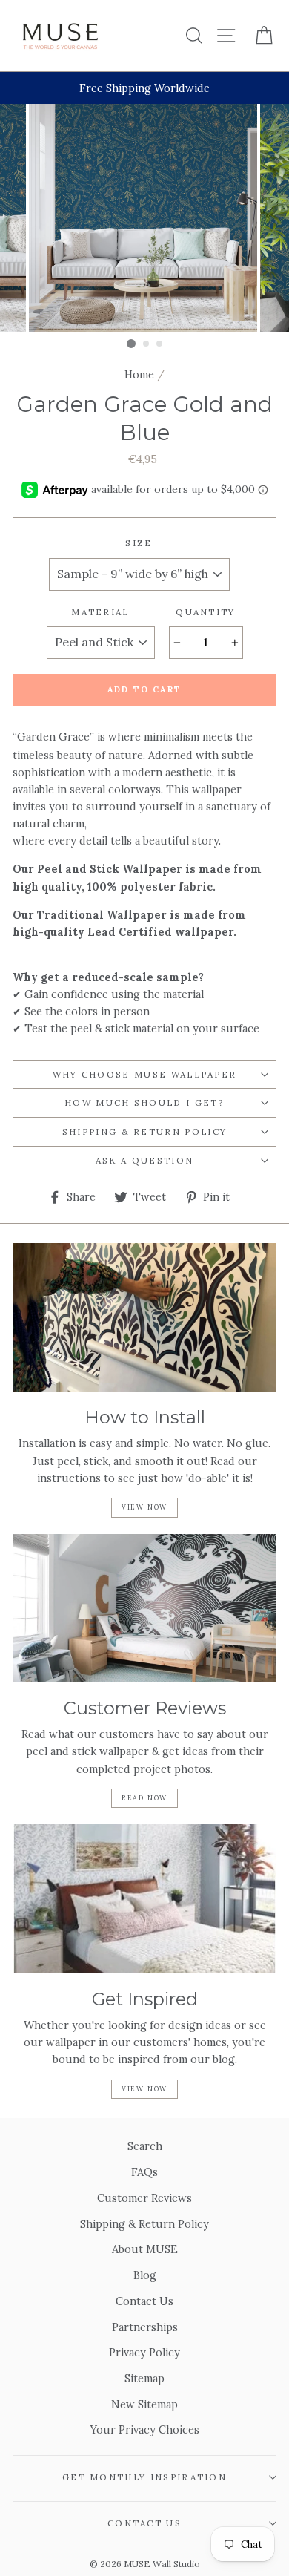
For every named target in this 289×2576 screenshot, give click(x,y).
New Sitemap (144, 2404)
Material (100, 612)
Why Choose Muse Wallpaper (145, 1074)
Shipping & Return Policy (145, 1131)
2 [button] (147, 344)
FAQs (144, 2172)
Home (139, 374)
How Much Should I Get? (144, 1102)
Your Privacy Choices (145, 2429)
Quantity (206, 612)
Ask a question (144, 1160)
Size (139, 543)
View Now (144, 1507)
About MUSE (145, 2249)
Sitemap (144, 2378)
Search (145, 2146)
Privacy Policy (144, 2352)
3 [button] (160, 344)
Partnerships (145, 2327)
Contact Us (144, 2301)
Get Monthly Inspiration (144, 2477)
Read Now (144, 1798)
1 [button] (131, 344)
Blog (145, 2275)
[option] (144, 88)
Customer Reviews (144, 2198)
